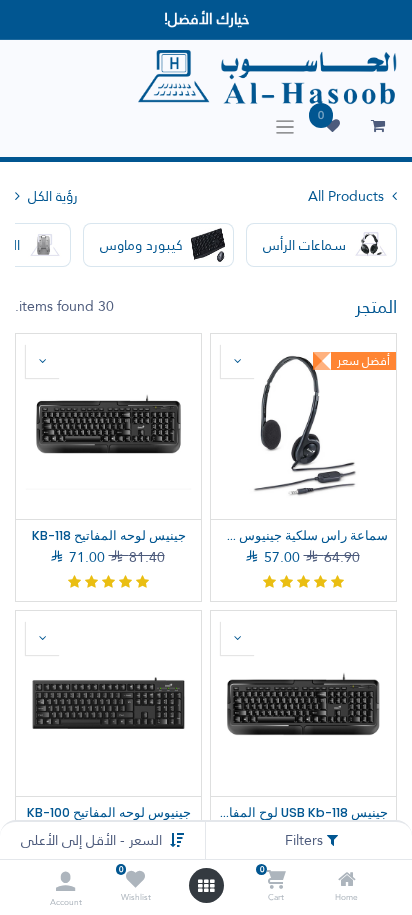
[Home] (347, 881)
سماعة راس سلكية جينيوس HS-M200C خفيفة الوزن (303, 535)
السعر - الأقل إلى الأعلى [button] (91, 840)
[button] (238, 361)
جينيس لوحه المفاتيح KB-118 (109, 535)
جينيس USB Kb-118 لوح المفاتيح (303, 812)
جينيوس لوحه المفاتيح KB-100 (109, 812)
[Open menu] (206, 886)
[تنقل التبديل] (285, 127)
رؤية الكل (51, 196)
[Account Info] (65, 881)
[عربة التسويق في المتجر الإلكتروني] (378, 126)
